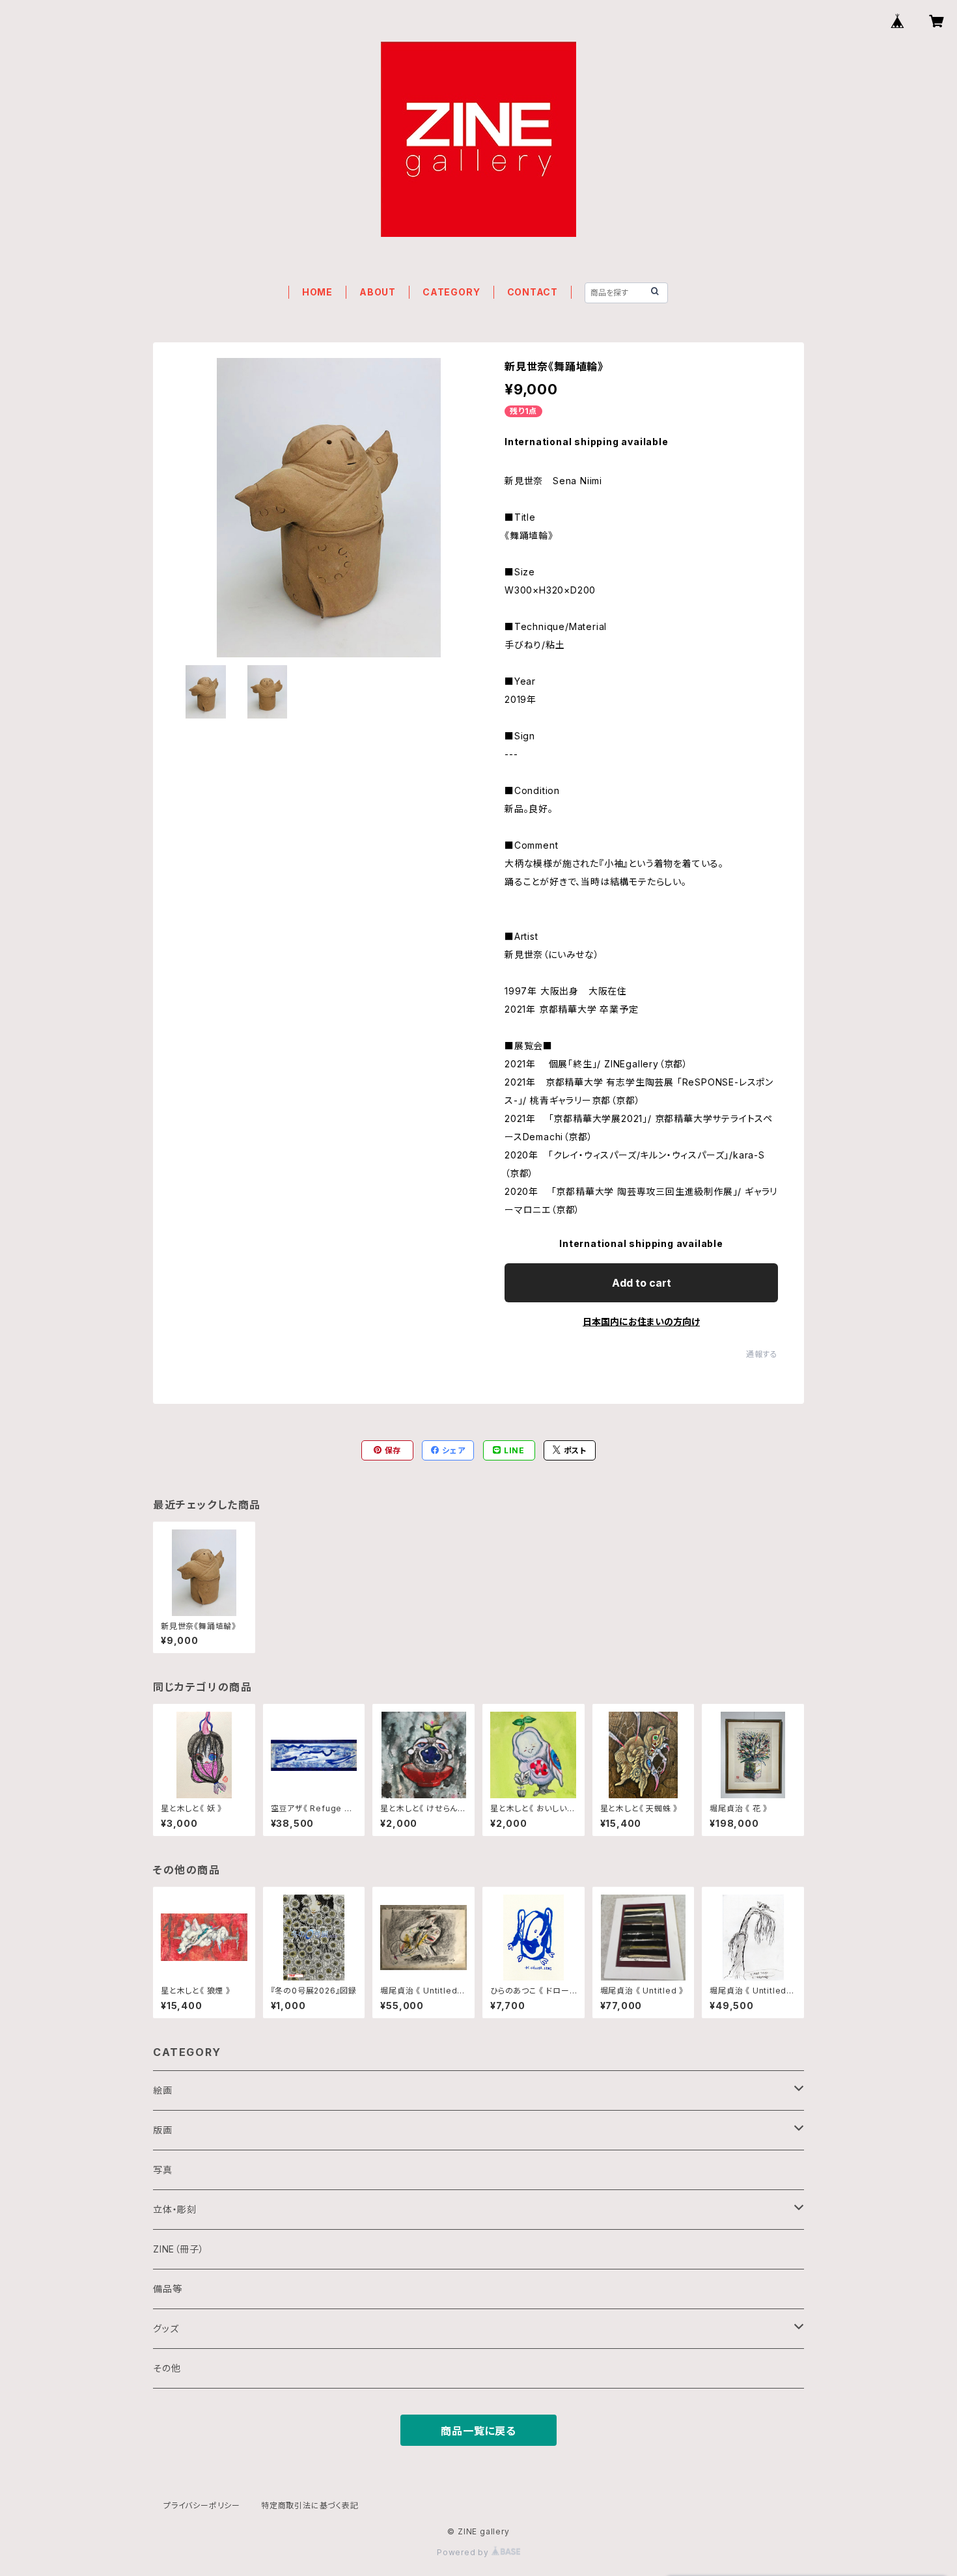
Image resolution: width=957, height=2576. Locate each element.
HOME (317, 292)
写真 (163, 2170)
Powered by (464, 2552)
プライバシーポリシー (202, 2505)
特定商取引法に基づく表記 (310, 2505)
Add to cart (642, 1283)
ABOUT (378, 292)
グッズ (166, 2328)
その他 (167, 2368)
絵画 (163, 2090)
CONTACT (533, 292)
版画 (163, 2130)
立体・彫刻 (175, 2209)
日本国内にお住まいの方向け (641, 1322)
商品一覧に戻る (478, 2431)
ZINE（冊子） (178, 2249)
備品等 (167, 2289)
